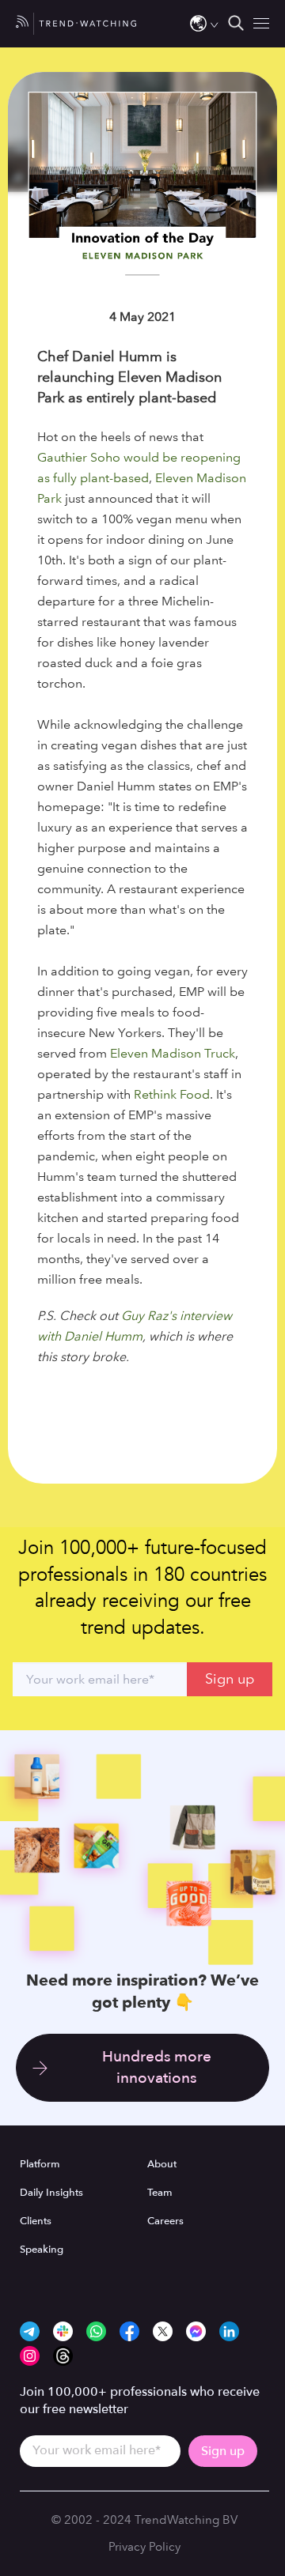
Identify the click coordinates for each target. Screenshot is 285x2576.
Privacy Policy (144, 2547)
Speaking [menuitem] (42, 2250)
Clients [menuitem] (36, 2221)
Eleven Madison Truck (173, 1053)
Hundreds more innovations (157, 2067)
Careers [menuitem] (165, 2221)
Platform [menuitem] (40, 2164)
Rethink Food (172, 1094)
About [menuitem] (162, 2164)
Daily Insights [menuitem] (51, 2193)
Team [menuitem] (160, 2193)
